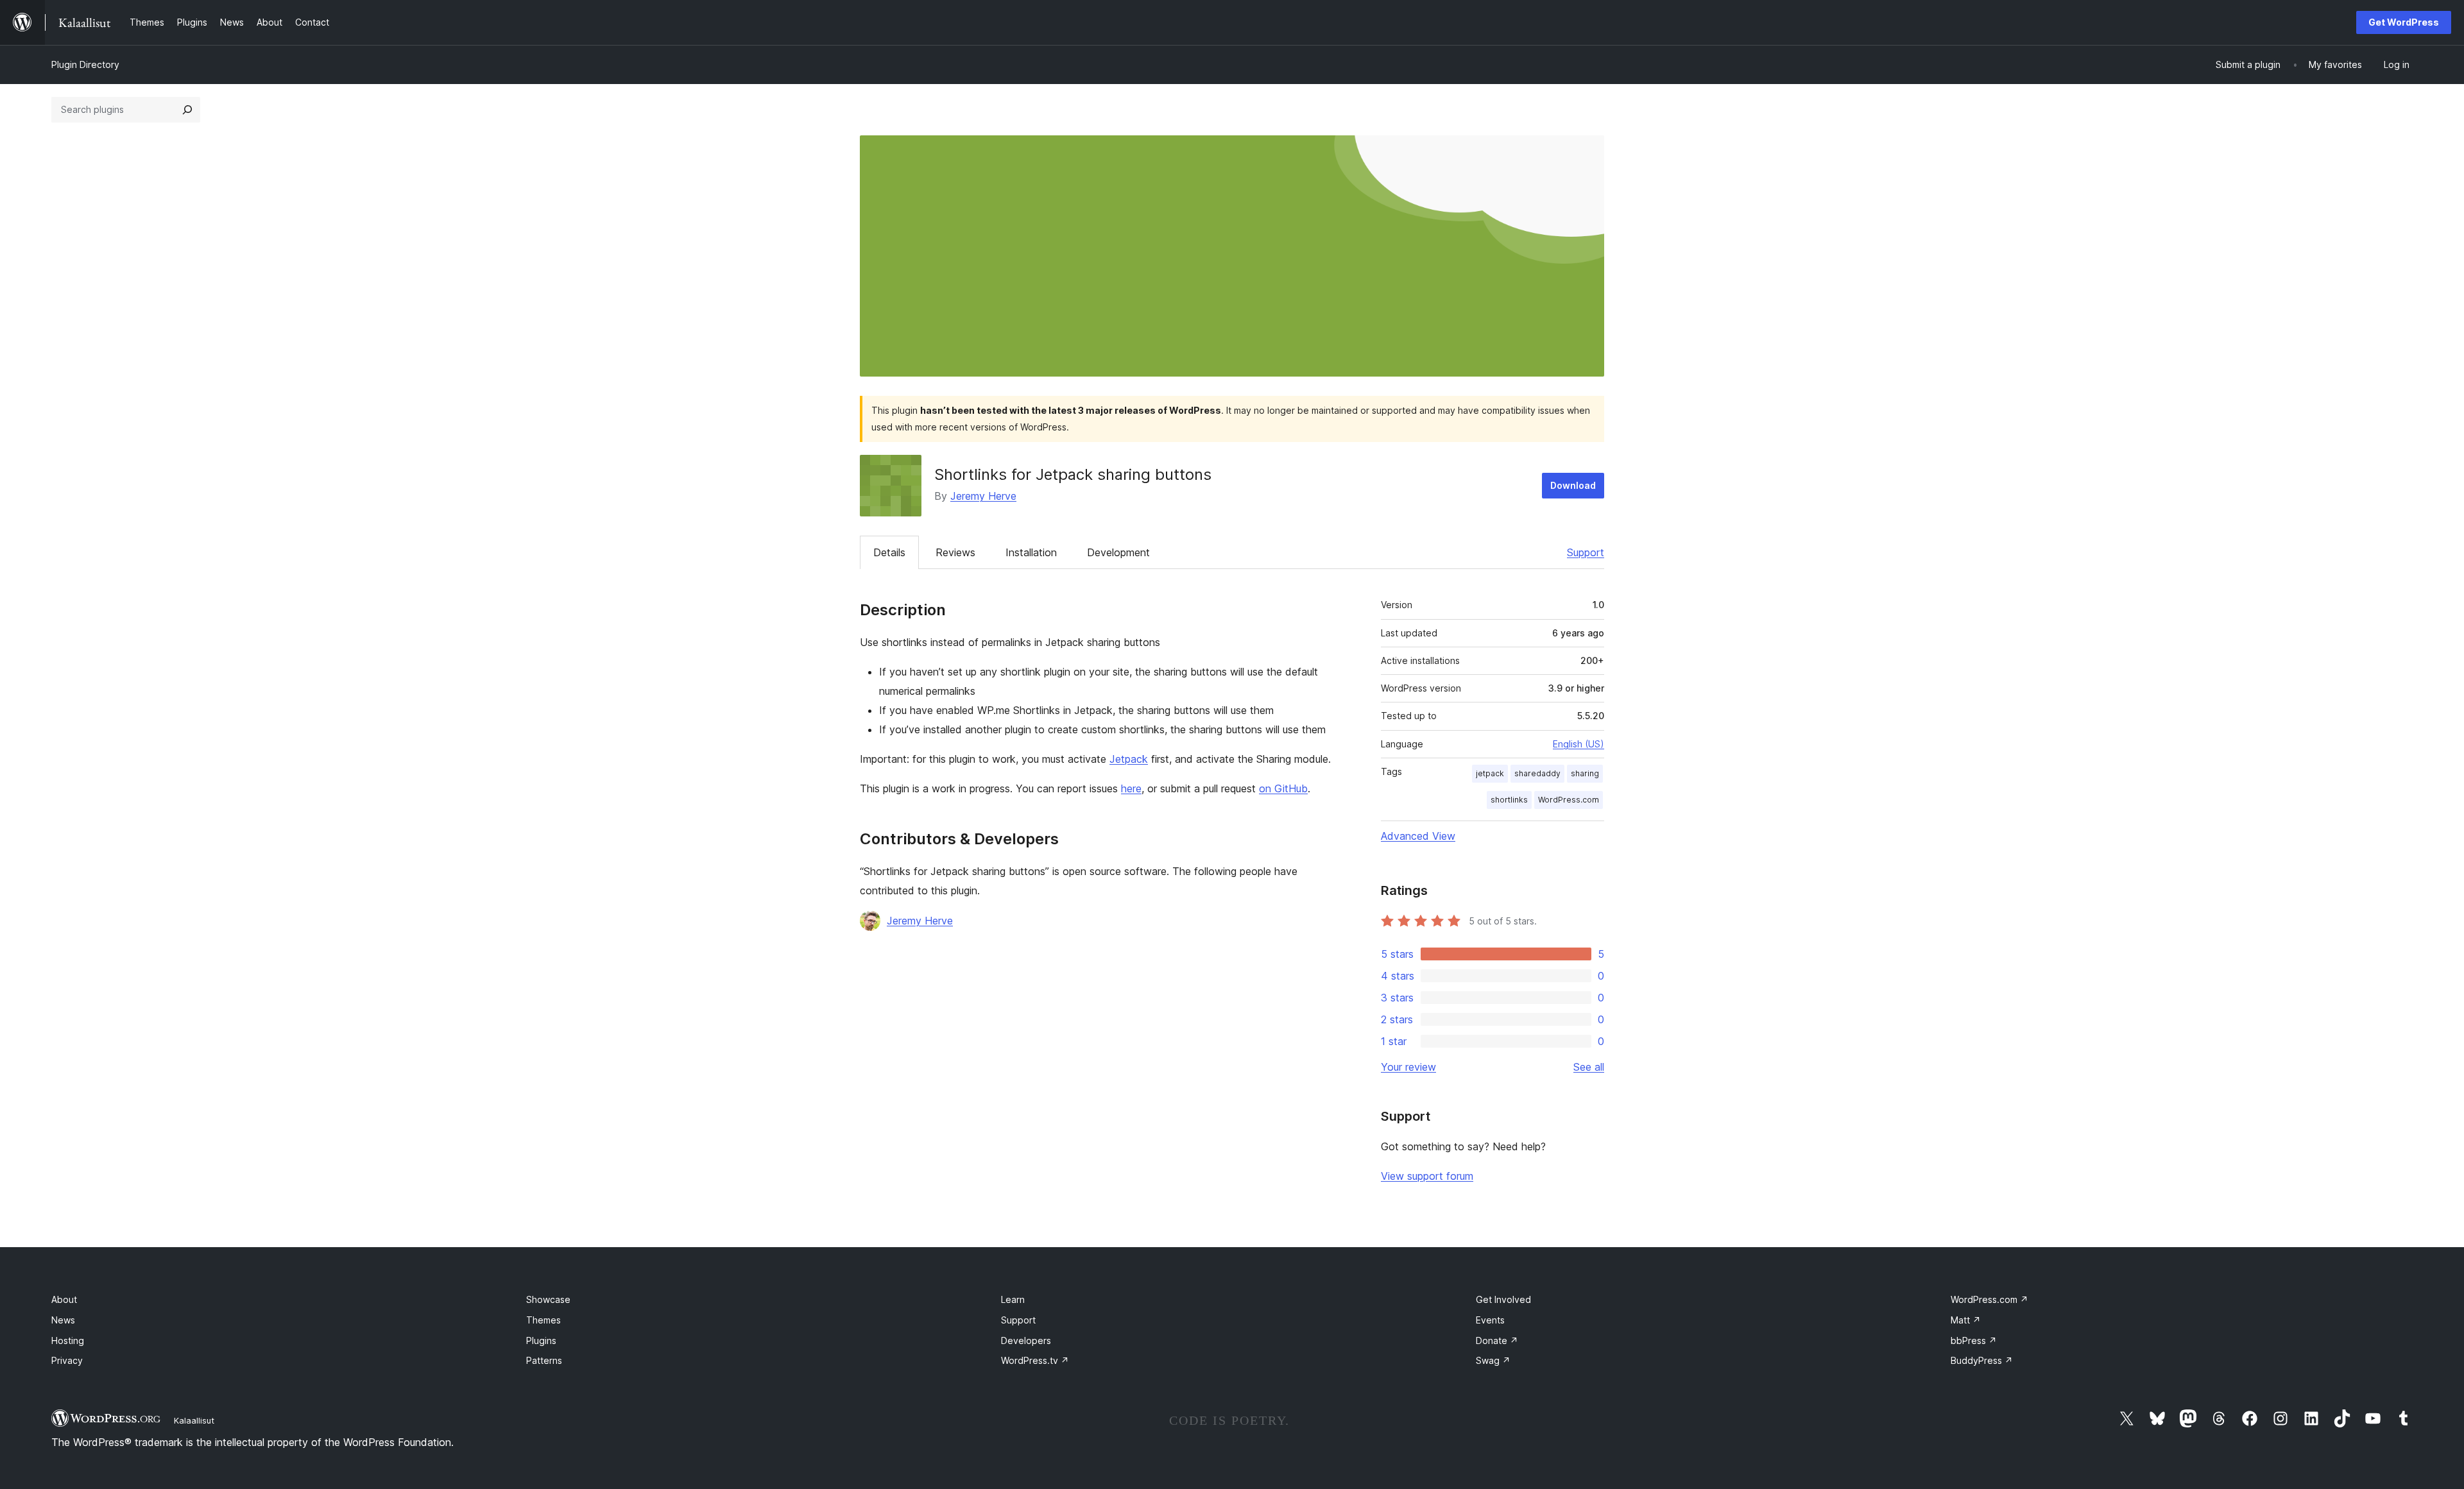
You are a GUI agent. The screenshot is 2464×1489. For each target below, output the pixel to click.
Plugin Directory (85, 64)
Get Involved (1503, 1299)
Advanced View (1418, 836)
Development (1118, 552)
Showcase (548, 1299)
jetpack (1490, 773)
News (63, 1320)
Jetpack (1129, 759)
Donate (1497, 1340)
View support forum (1427, 1176)
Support (1586, 552)
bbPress (1974, 1340)
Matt (1966, 1320)
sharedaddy (1537, 773)
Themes (543, 1320)
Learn (1013, 1299)
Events (1490, 1320)
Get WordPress (2404, 22)
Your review (1408, 1067)
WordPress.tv (1035, 1360)
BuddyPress (1982, 1360)
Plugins (541, 1340)
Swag (1493, 1360)
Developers (1026, 1340)
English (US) (1579, 744)
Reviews (955, 552)
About (64, 1299)
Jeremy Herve (983, 496)
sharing (1585, 773)
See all (1589, 1067)
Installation (1031, 552)
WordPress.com (1569, 800)
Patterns (544, 1360)
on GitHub (1283, 788)
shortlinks (1509, 800)
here (1131, 788)
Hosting (68, 1340)
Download (1573, 485)
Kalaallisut (194, 1420)
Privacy (67, 1360)
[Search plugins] (187, 110)
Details (889, 552)
